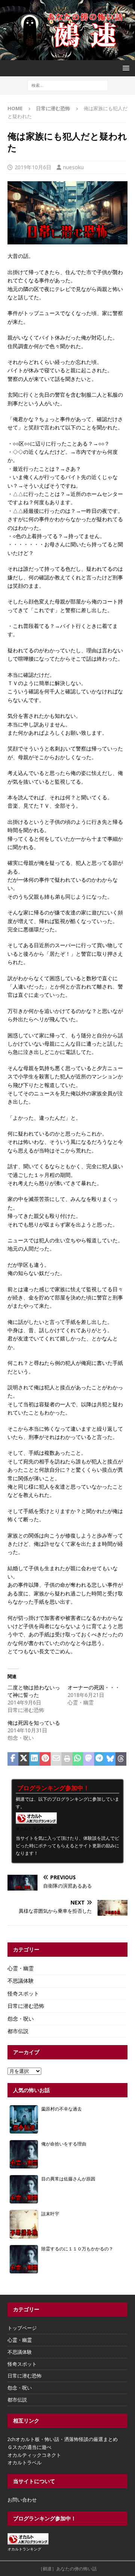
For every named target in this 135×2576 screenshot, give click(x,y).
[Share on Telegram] (100, 1759)
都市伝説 (18, 2031)
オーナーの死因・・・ (94, 1687)
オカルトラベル (25, 2462)
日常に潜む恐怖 (26, 2006)
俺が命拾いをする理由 (64, 2144)
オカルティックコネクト (34, 2455)
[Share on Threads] (121, 1759)
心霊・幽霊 (21, 1968)
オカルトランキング (34, 1828)
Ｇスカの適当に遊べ (29, 2447)
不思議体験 (21, 1981)
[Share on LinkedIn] (35, 1759)
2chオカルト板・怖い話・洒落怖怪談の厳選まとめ (63, 2439)
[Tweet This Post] (24, 1759)
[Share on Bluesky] (110, 1759)
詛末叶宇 (50, 2214)
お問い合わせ (22, 2500)
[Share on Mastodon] (89, 1759)
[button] (125, 68)
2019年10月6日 (33, 167)
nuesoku (73, 167)
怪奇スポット (23, 1993)
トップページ (22, 2328)
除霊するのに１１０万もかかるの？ (77, 2249)
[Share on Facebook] (13, 1759)
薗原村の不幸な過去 (61, 2109)
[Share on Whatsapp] (78, 1759)
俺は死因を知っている (34, 1723)
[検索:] (68, 85)
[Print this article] (67, 1759)
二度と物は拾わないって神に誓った (34, 1691)
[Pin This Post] (45, 1759)
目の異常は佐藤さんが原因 (68, 2179)
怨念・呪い (21, 2019)
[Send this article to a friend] (56, 1759)
